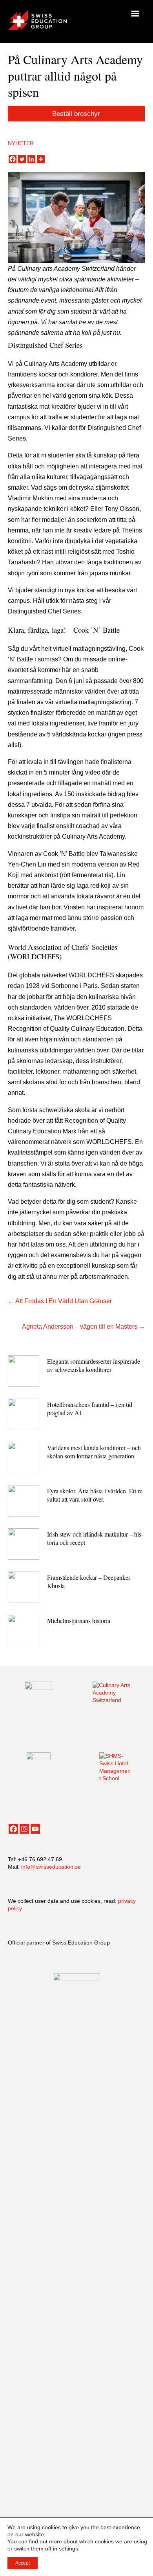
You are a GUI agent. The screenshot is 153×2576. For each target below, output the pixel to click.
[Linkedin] (31, 159)
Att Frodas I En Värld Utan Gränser (64, 1301)
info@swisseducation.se (51, 1867)
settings (68, 2548)
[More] (41, 159)
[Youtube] (35, 1829)
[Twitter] (22, 159)
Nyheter (21, 143)
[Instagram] (24, 1829)
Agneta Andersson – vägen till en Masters (80, 1327)
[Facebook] (13, 159)
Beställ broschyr (76, 114)
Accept (23, 2563)
